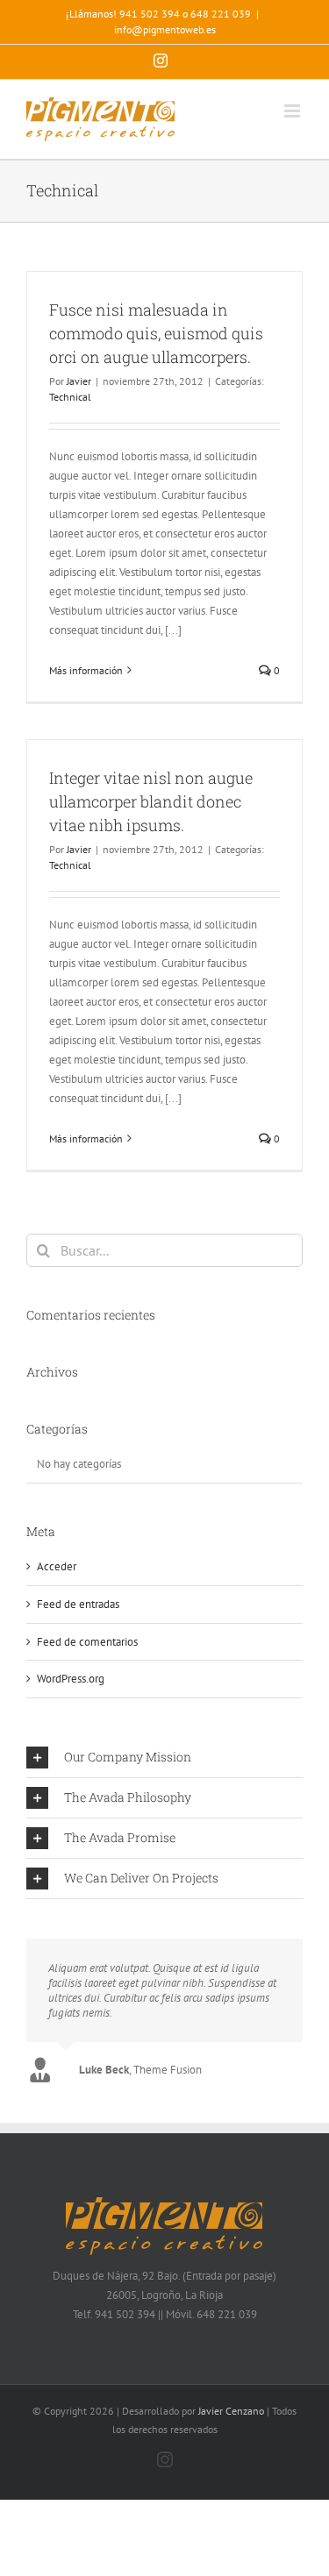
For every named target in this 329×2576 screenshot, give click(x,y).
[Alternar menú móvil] (293, 111)
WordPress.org (71, 1679)
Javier (79, 381)
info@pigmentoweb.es (165, 29)
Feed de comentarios (87, 1642)
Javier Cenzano (231, 2411)
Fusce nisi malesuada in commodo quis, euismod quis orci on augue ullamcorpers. (156, 333)
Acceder (57, 1566)
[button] (164, 1758)
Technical (70, 397)
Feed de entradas (78, 1604)
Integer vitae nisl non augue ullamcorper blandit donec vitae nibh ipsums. (151, 801)
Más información (86, 670)
